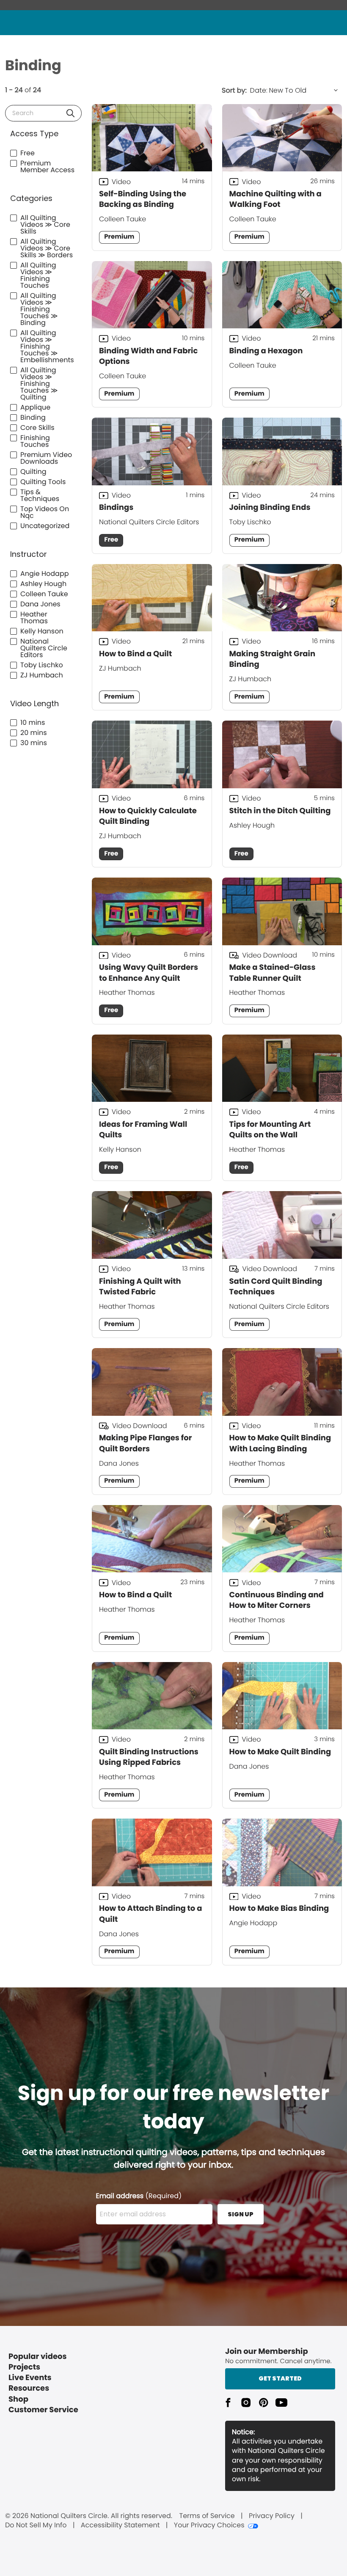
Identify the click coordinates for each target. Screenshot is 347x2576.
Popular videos (38, 2357)
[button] (70, 113)
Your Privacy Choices (209, 2525)
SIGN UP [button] (241, 2214)
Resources (29, 2388)
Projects (24, 2367)
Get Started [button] (280, 2378)
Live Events (30, 2378)
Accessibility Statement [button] (120, 2525)
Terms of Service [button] (207, 2516)
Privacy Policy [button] (272, 2516)
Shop (18, 2399)
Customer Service (43, 2410)
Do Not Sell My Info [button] (36, 2525)
